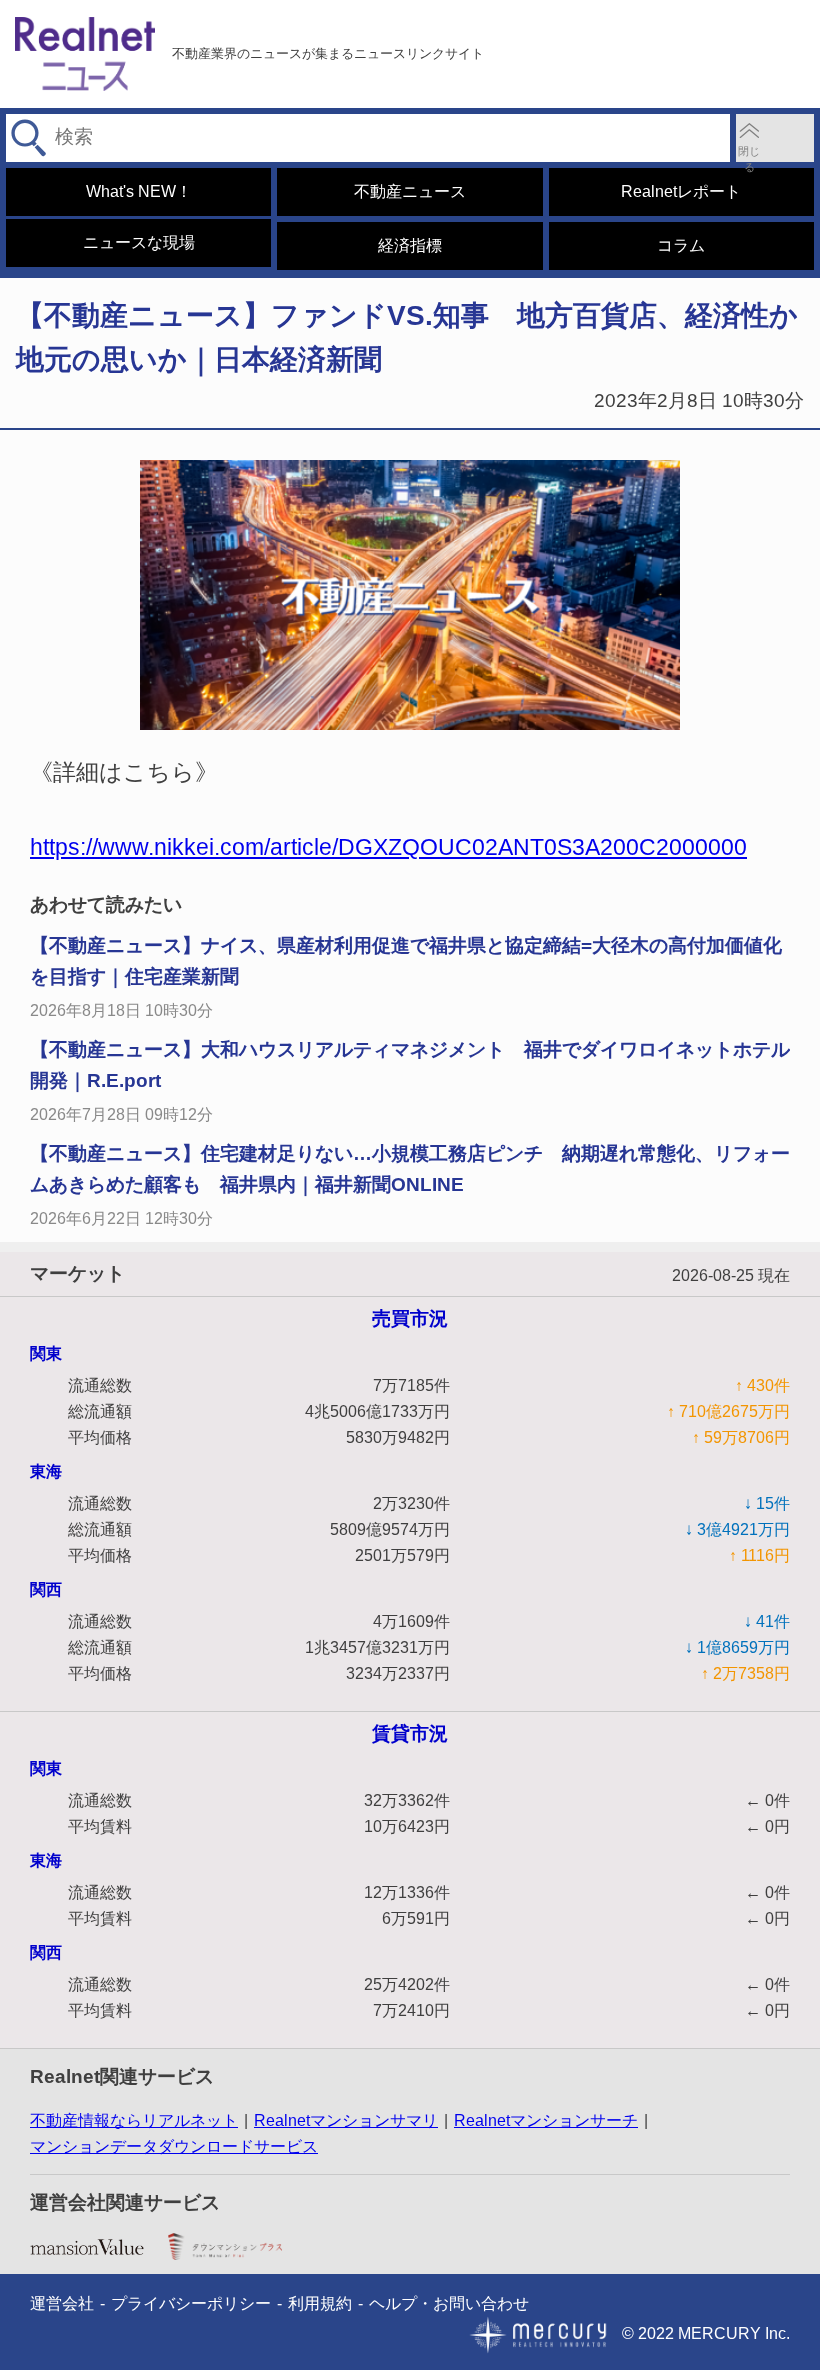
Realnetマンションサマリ (346, 2120)
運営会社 (62, 2303)
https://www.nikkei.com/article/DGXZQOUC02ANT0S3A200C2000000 (388, 847)
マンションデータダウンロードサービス (174, 2146)
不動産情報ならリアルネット (134, 2120)
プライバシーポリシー (191, 2303)
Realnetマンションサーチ (546, 2120)
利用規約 (320, 2303)
